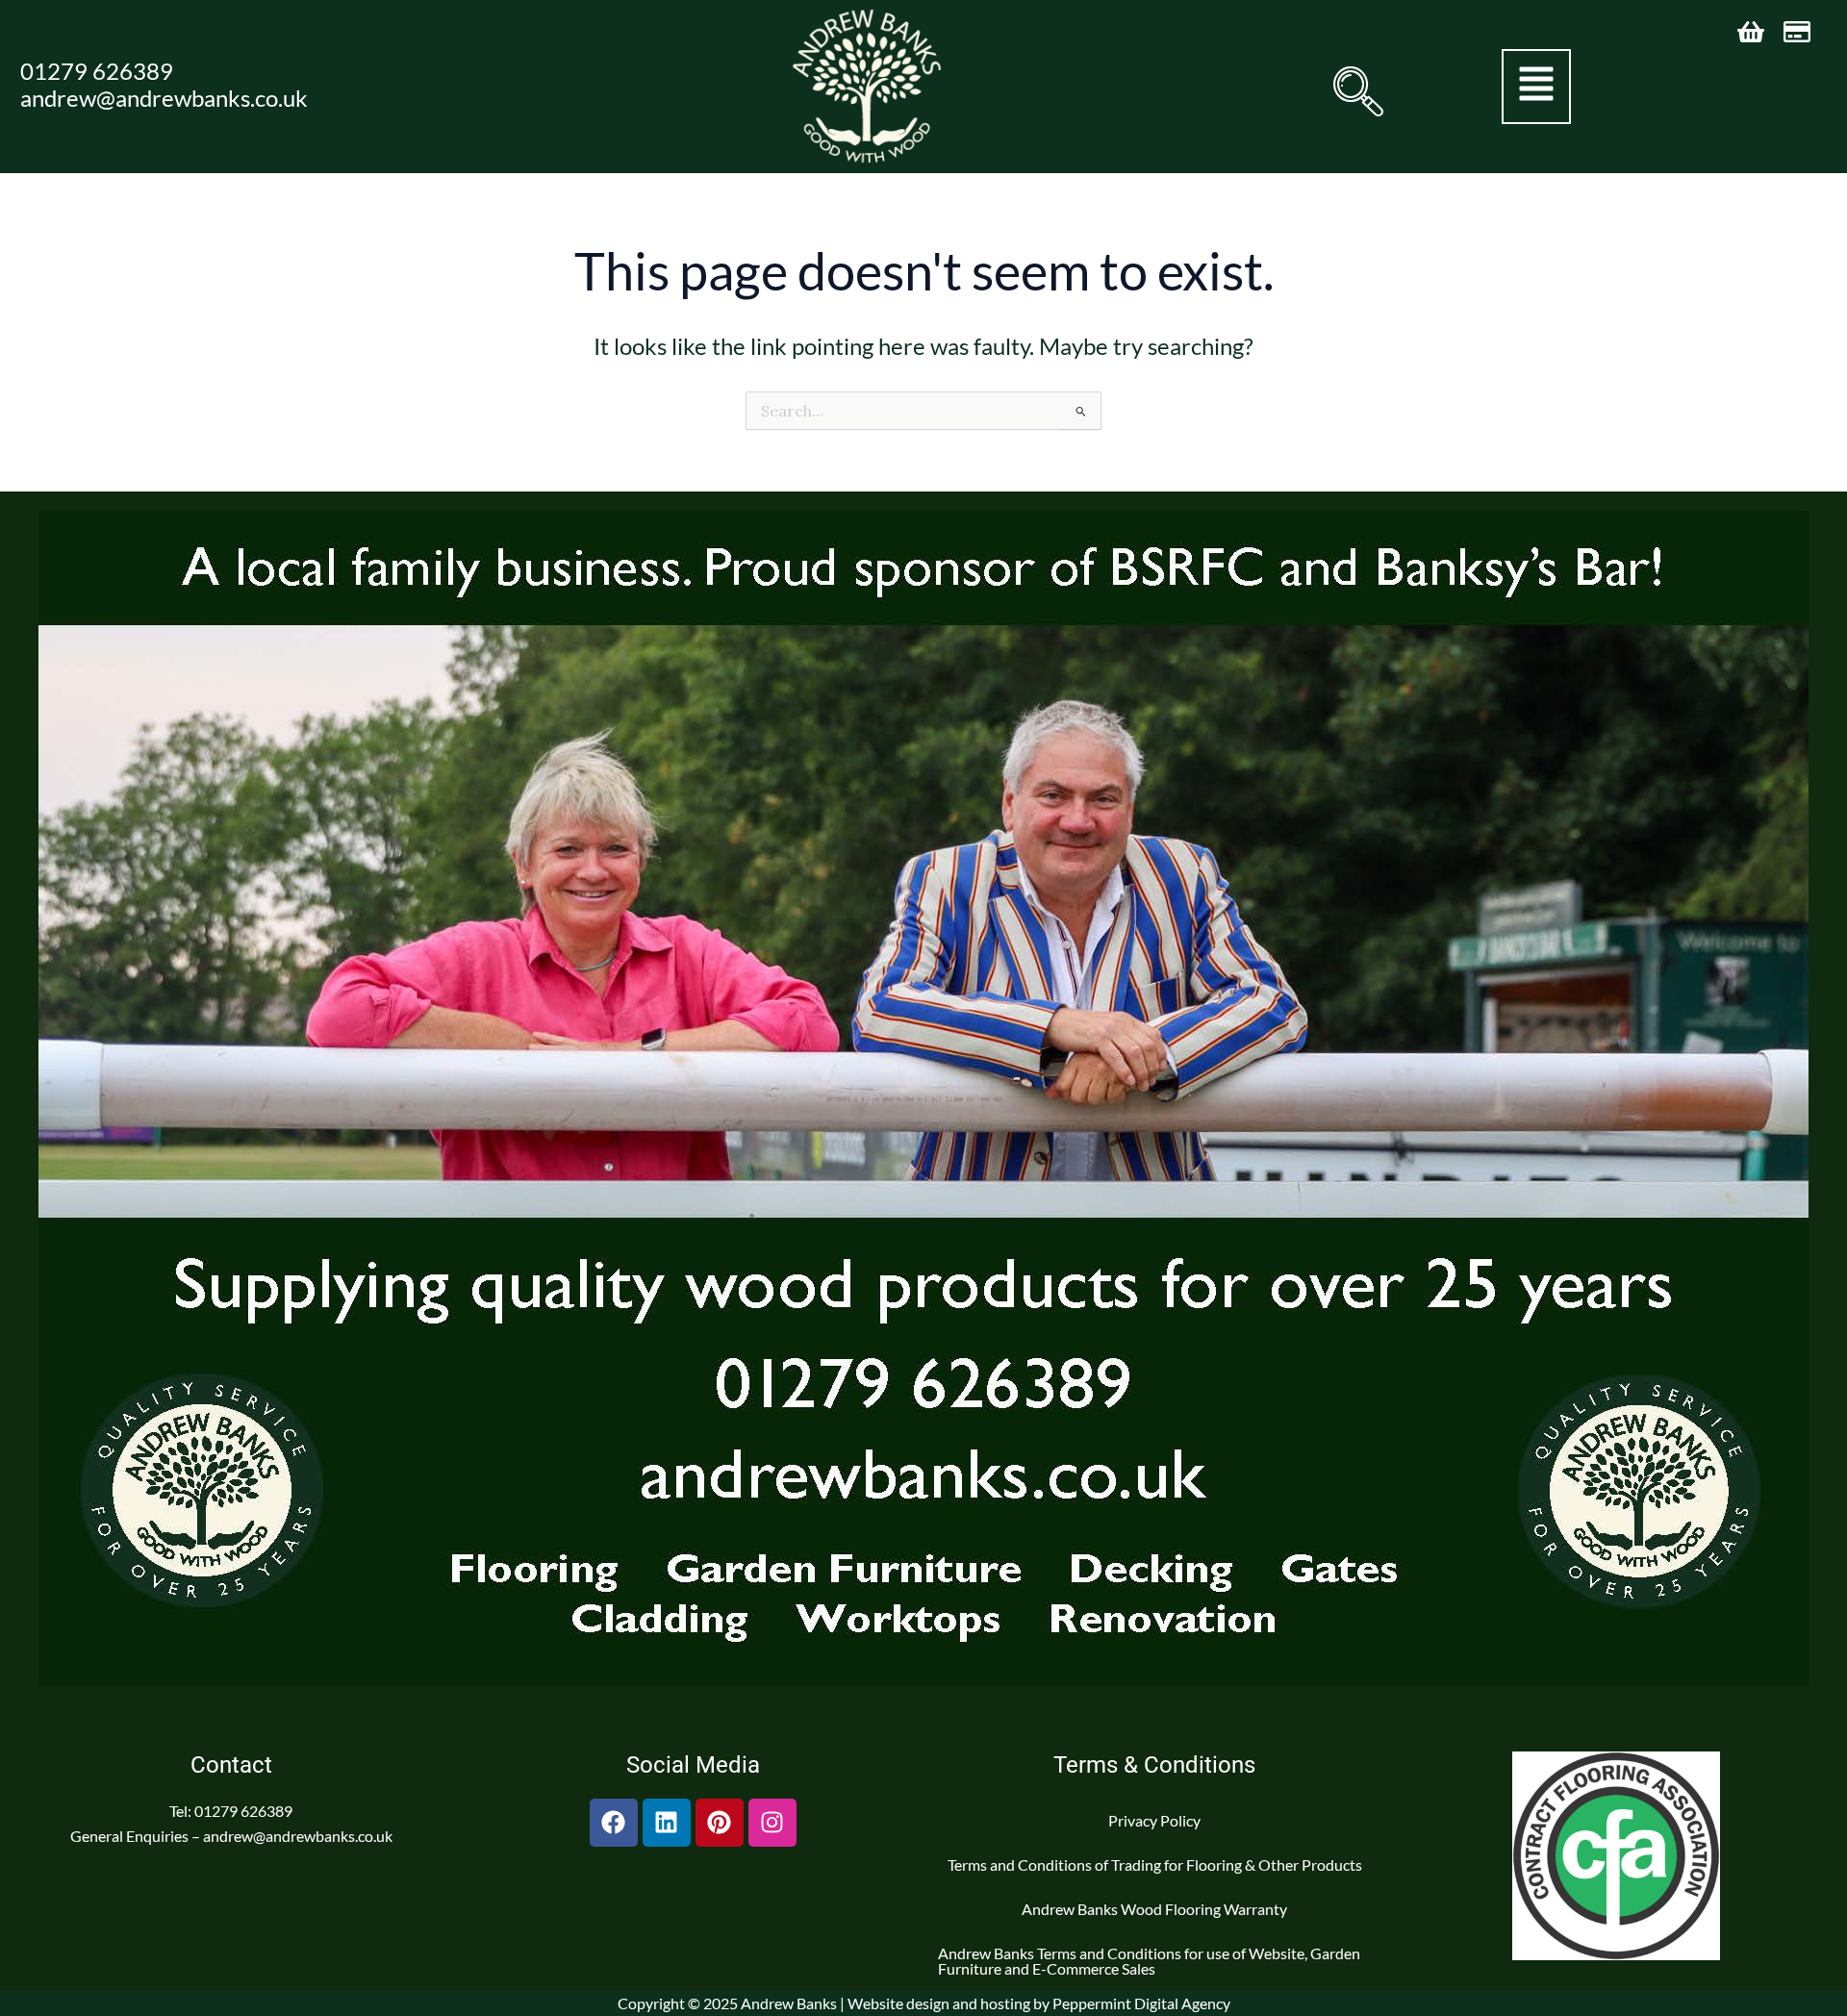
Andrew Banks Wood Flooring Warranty (1154, 1909)
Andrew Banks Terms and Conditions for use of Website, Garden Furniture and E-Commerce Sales (1149, 1961)
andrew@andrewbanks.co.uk (164, 98)
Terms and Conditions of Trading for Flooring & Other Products (1155, 1865)
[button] (1356, 91)
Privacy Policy (1154, 1820)
